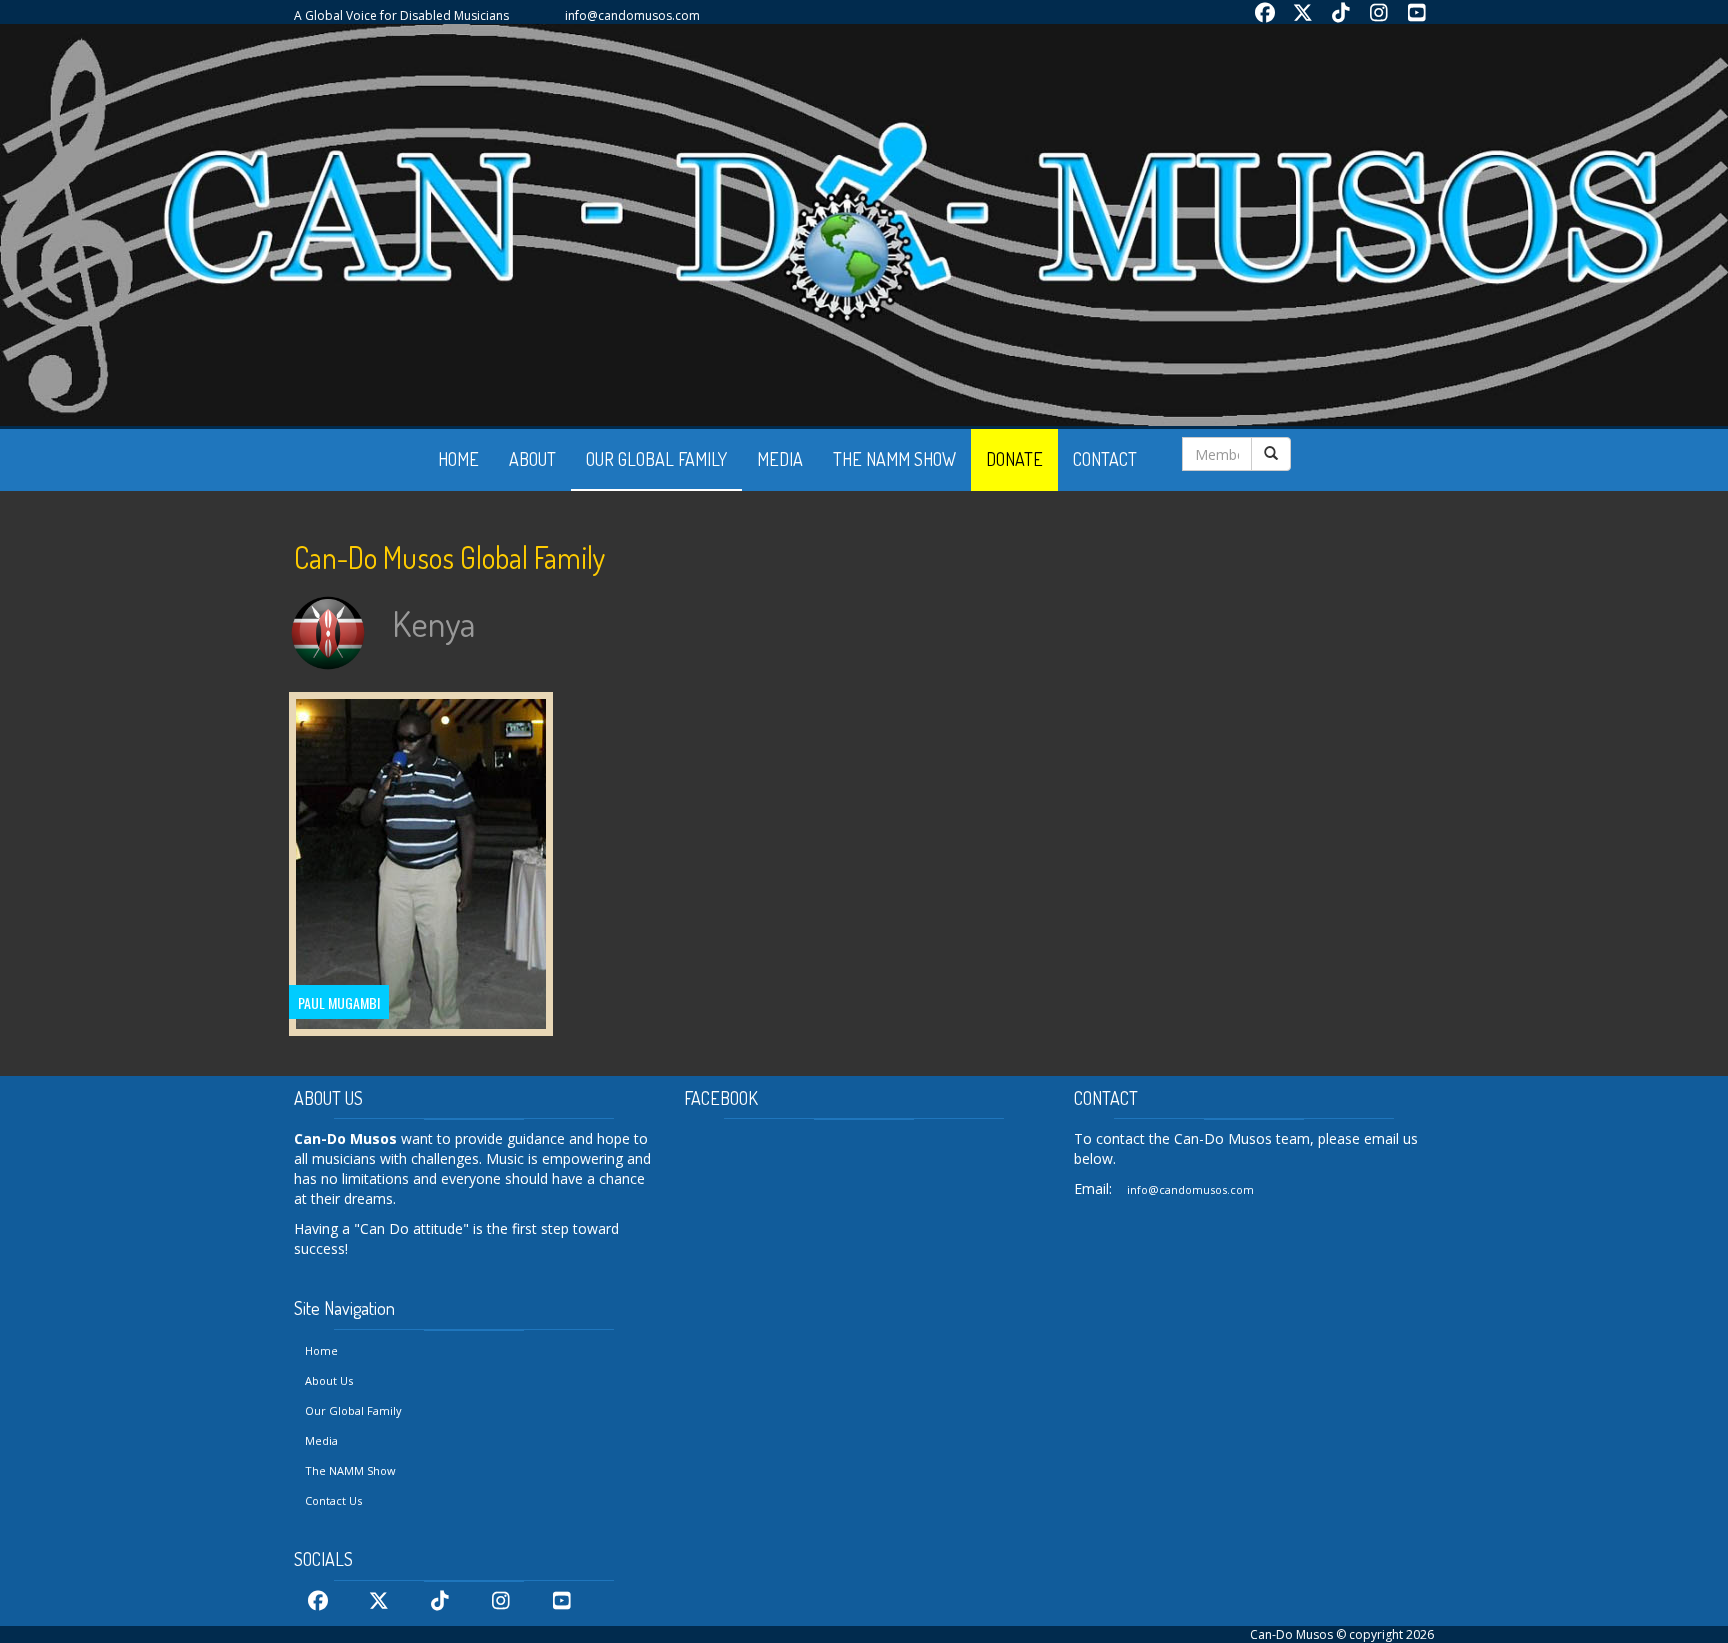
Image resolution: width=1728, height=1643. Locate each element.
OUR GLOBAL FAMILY (656, 459)
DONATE (1014, 459)
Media (321, 1440)
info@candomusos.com (632, 15)
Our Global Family (353, 1410)
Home (321, 1350)
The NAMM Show (350, 1470)
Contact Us (333, 1500)
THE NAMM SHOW (894, 459)
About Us (329, 1380)
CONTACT (1105, 459)
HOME (458, 459)
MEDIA (780, 459)
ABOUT (532, 459)
